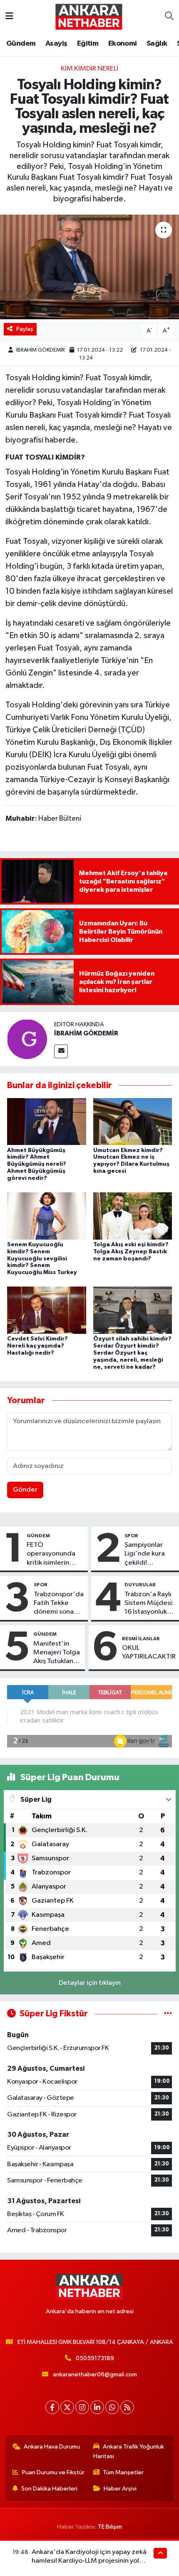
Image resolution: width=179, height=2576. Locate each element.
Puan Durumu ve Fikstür (53, 2472)
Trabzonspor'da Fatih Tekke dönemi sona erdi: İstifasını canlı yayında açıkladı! (59, 1604)
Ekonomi (123, 44)
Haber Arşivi (120, 2489)
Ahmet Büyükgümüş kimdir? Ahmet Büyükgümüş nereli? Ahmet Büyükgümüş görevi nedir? (37, 1164)
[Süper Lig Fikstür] (168, 2014)
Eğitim (88, 44)
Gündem (21, 44)
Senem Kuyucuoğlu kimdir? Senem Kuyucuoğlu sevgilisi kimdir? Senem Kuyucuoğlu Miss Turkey (42, 1259)
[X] (67, 2407)
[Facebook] (52, 2407)
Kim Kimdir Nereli (89, 69)
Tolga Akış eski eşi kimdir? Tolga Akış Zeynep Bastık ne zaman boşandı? (131, 1252)
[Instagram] (82, 2407)
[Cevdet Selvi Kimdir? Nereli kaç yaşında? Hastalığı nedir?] (47, 1310)
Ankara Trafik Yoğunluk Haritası (129, 2451)
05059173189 (95, 2358)
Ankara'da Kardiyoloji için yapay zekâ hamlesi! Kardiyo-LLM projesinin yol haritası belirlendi (89, 2561)
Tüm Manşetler (123, 2472)
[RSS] (127, 2407)
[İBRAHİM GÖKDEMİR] (27, 1039)
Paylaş (25, 329)
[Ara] (169, 17)
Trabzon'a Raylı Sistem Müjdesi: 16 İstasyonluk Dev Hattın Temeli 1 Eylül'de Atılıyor (149, 1604)
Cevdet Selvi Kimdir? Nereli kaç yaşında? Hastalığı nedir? (37, 1346)
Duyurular (140, 1585)
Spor (131, 1536)
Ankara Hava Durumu (52, 2447)
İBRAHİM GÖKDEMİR (41, 350)
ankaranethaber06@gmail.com (95, 2374)
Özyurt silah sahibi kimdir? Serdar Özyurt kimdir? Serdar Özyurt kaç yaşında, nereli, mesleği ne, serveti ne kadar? (132, 1353)
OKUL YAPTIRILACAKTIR (149, 1652)
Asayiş (56, 44)
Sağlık (157, 44)
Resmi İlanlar (141, 1639)
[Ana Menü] (9, 16)
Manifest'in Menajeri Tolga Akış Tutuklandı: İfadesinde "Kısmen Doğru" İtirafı (57, 1653)
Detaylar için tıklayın (90, 1983)
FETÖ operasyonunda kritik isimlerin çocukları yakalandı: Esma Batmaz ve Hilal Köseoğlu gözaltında (51, 1554)
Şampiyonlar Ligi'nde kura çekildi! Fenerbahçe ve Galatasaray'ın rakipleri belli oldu (148, 1554)
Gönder (25, 1490)
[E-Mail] (61, 1051)
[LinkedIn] (97, 2407)
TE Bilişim (110, 2527)
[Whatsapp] (112, 2407)
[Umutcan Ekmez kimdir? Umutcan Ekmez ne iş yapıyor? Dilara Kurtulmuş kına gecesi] (133, 1121)
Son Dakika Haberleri (49, 2489)
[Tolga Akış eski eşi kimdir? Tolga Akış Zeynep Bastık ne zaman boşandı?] (133, 1216)
